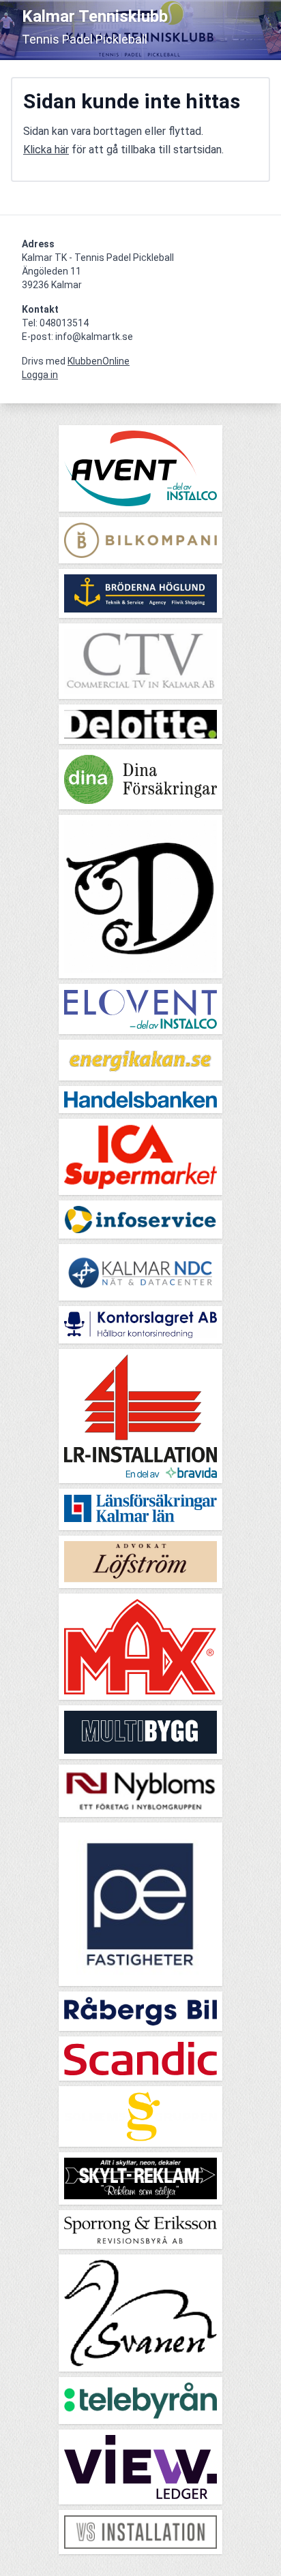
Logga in (40, 375)
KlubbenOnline (99, 361)
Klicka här (46, 150)
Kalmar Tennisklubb (95, 16)
